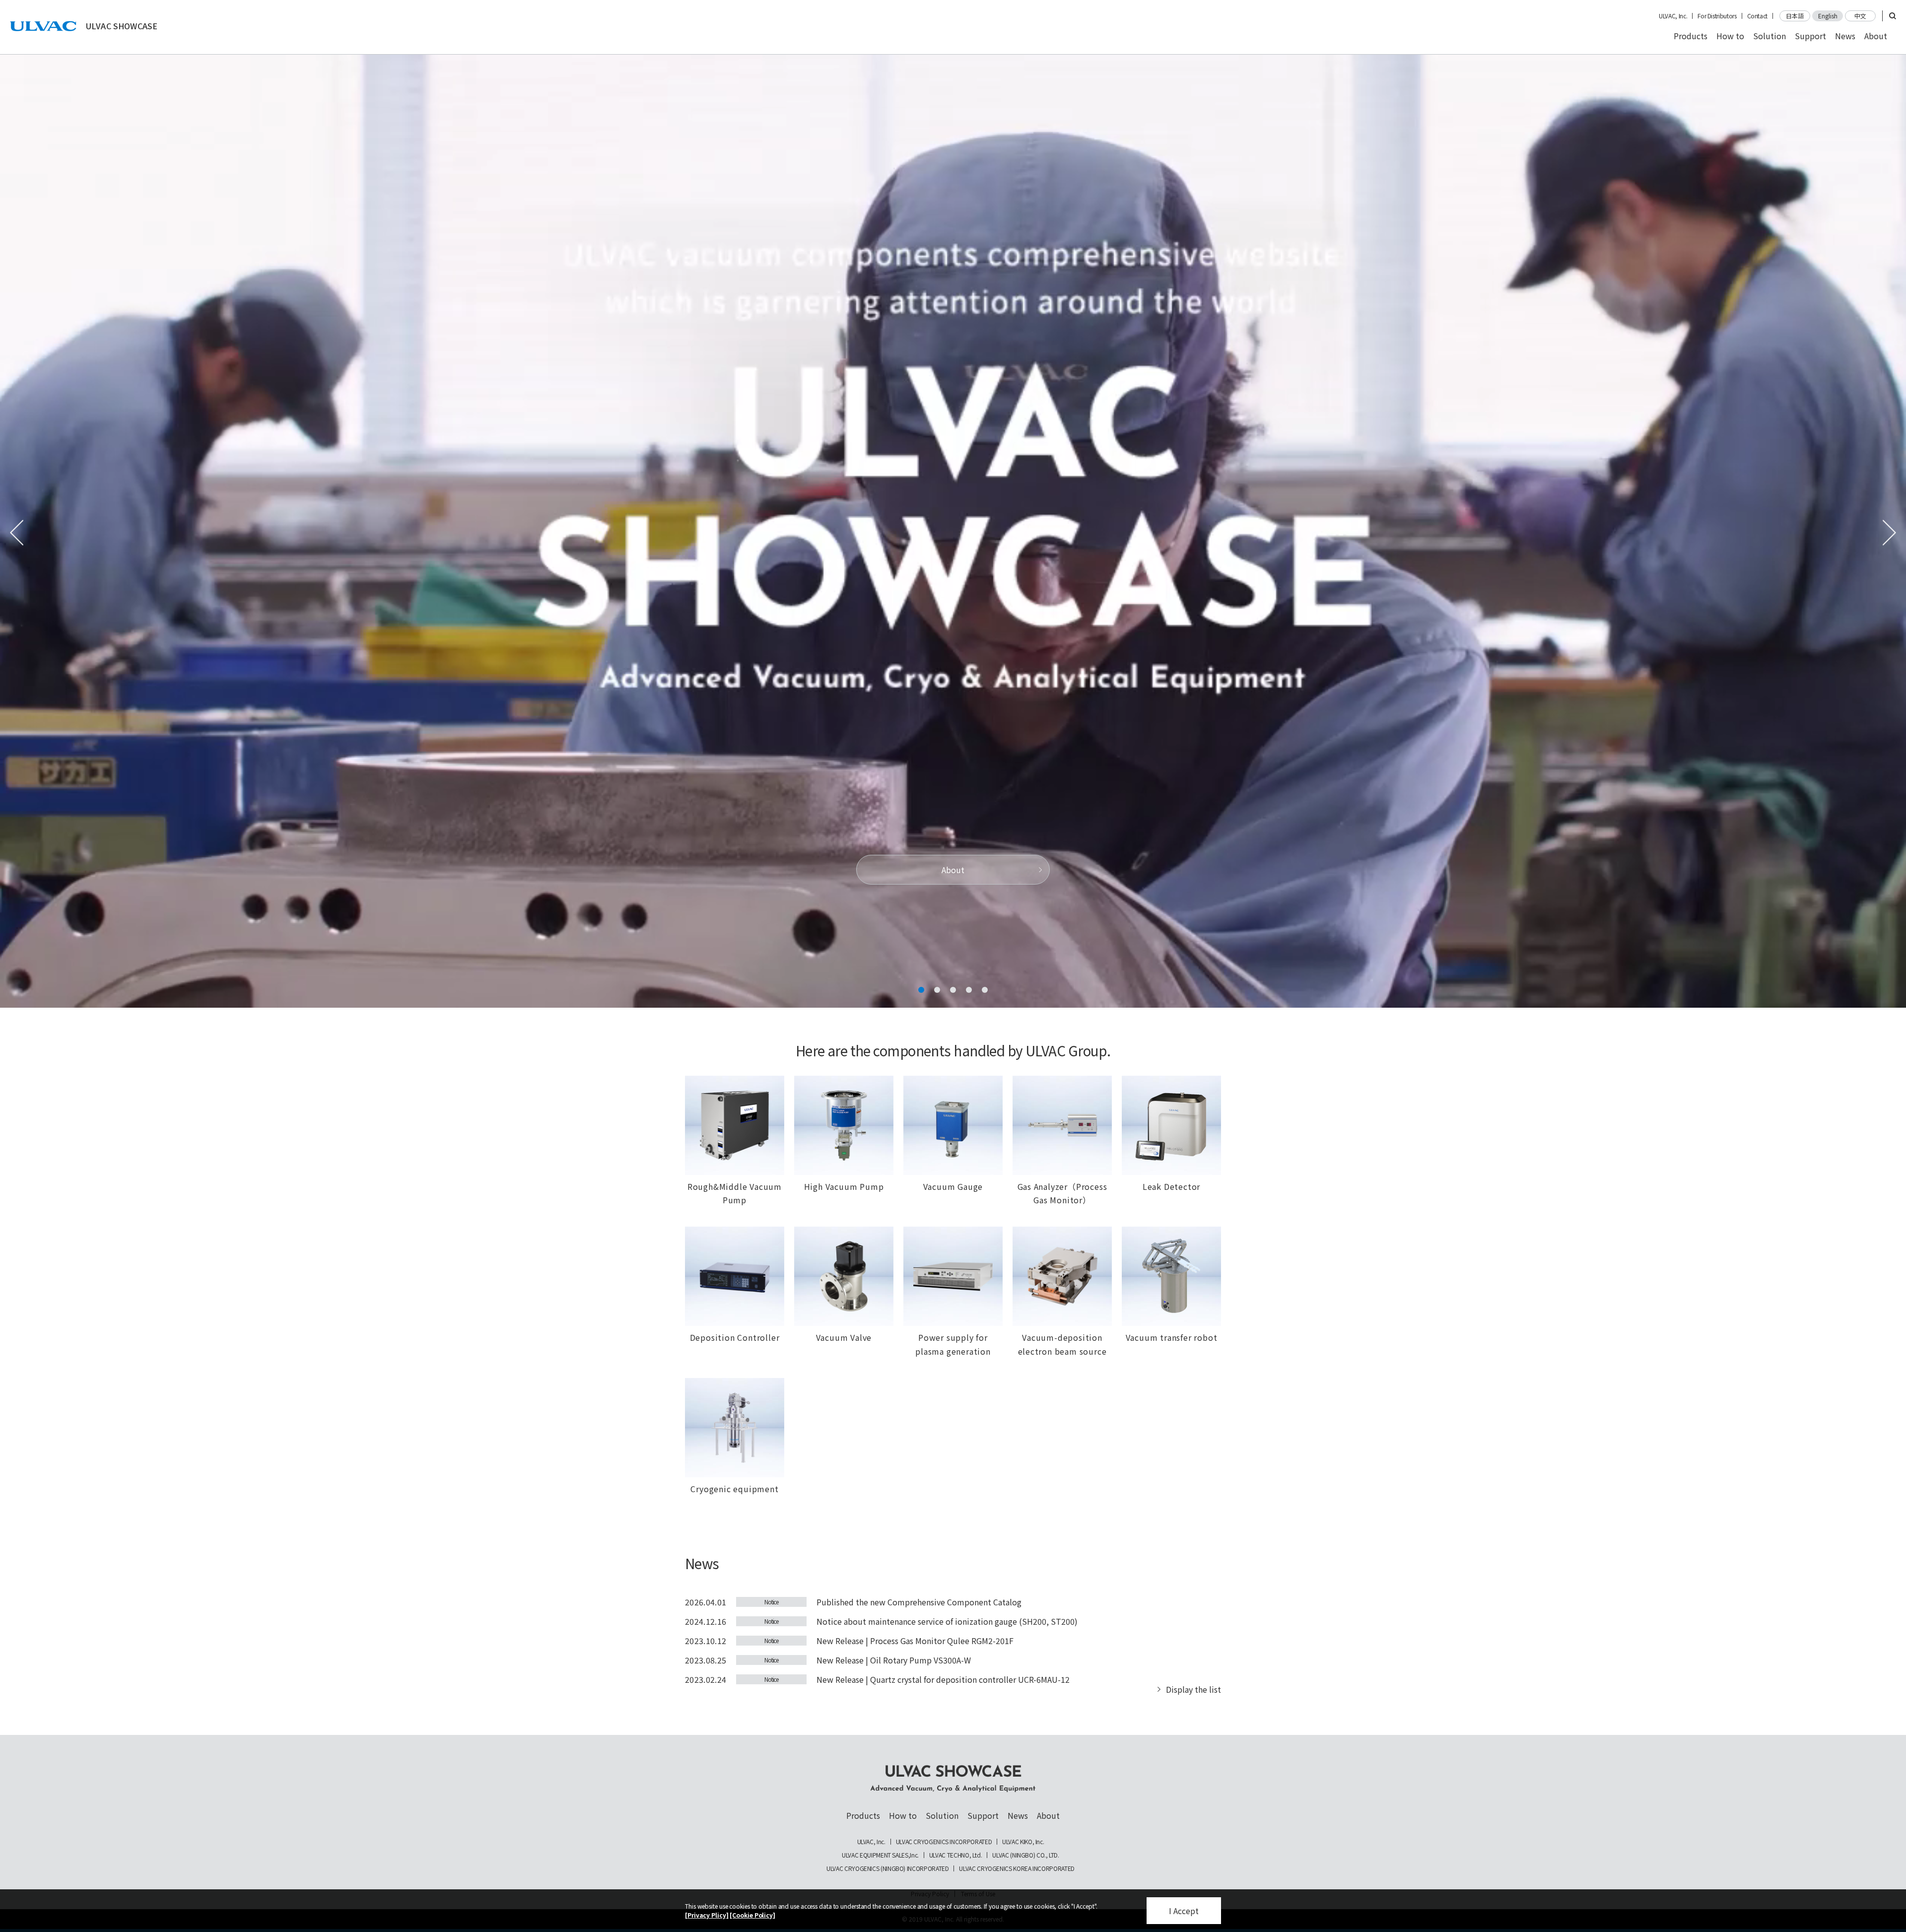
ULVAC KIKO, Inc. (1023, 1842)
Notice (771, 1602)
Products (1691, 36)
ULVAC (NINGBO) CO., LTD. (1025, 1855)
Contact (1757, 16)
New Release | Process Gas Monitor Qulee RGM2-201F (915, 1641)
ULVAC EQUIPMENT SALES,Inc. (880, 1855)
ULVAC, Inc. (1673, 16)
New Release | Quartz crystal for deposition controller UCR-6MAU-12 (943, 1679)
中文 (1860, 16)
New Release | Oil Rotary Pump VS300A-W (894, 1660)
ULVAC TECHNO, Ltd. (956, 1855)
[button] (921, 990)
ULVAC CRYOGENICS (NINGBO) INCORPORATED (887, 1868)
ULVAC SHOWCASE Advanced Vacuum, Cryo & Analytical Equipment (953, 1779)
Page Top (1891, 1750)
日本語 (1795, 16)
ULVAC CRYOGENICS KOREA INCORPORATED (1017, 1868)
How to (1730, 36)
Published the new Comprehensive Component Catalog (919, 1602)
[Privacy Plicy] (707, 1915)
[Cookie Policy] (752, 1915)
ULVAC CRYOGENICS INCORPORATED (944, 1842)
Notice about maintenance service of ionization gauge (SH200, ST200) (947, 1621)
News (1845, 36)
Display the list (1193, 1689)
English (1828, 16)
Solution (1770, 36)
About (1876, 36)
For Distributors (1717, 16)
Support (1810, 36)
